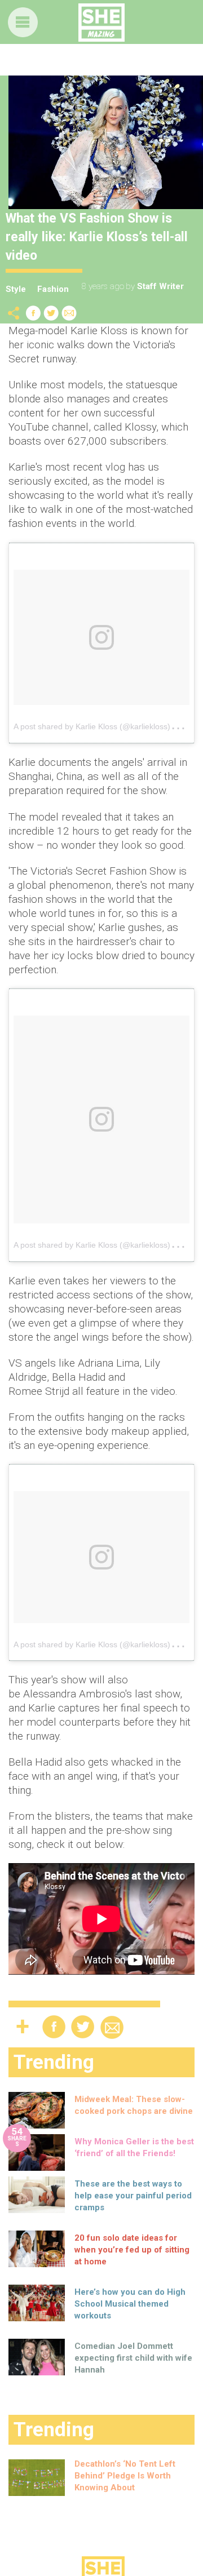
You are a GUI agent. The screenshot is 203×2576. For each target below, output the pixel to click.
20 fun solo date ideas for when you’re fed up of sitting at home (132, 2250)
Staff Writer (160, 286)
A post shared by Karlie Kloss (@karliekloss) (92, 726)
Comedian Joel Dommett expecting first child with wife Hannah (133, 2358)
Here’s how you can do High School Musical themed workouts (130, 2304)
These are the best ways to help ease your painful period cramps (133, 2196)
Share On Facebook (33, 313)
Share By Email (69, 313)
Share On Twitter (51, 313)
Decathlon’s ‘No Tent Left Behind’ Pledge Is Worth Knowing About (125, 2476)
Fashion (53, 289)
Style (16, 289)
